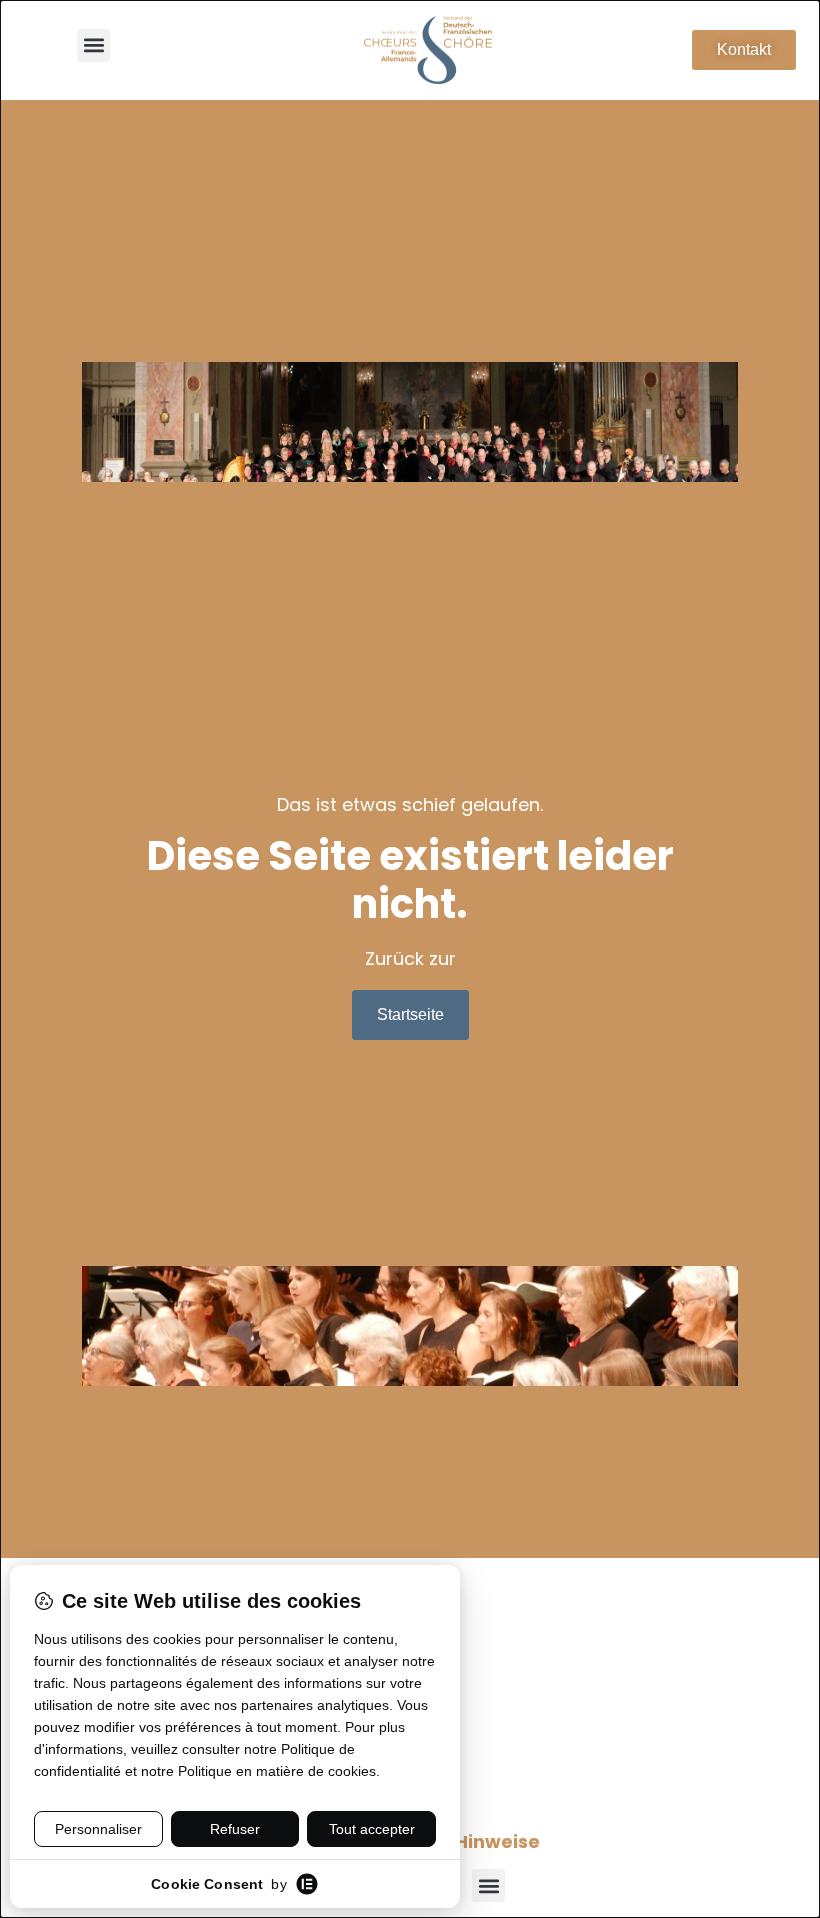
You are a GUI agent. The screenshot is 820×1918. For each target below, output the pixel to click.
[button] (93, 45)
